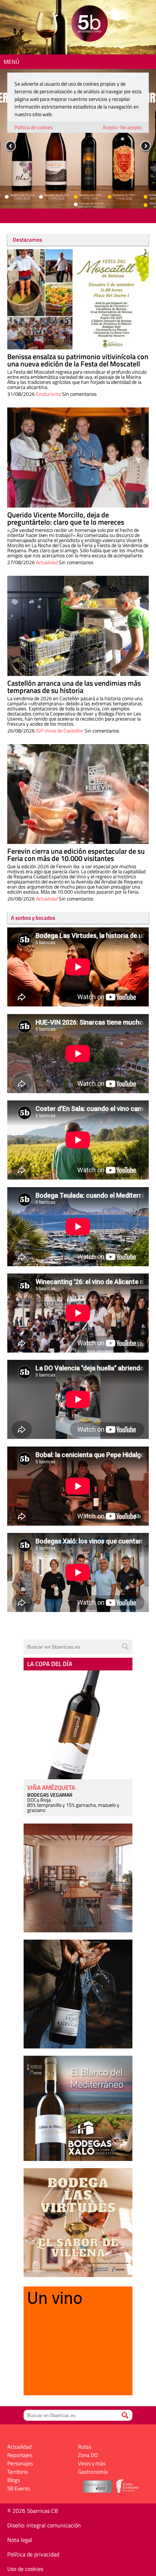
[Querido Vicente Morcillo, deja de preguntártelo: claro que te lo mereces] (78, 458)
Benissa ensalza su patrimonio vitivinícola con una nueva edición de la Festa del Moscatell (78, 360)
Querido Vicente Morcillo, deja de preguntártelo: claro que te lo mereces (66, 518)
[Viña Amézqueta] (78, 1725)
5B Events (19, 2488)
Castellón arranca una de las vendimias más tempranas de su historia (74, 687)
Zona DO (88, 2455)
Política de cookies (34, 127)
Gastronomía (93, 2472)
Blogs (14, 2480)
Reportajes (20, 2455)
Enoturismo (48, 394)
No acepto (131, 127)
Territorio (18, 2472)
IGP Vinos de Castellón (60, 731)
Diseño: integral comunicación (44, 2525)
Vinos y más (92, 2463)
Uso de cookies (25, 2569)
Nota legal (20, 2540)
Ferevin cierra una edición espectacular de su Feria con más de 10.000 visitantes (76, 855)
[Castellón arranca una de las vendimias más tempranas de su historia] (78, 626)
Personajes (20, 2463)
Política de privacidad (33, 2554)
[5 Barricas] (89, 24)
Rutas (85, 2447)
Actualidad (47, 562)
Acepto (110, 127)
